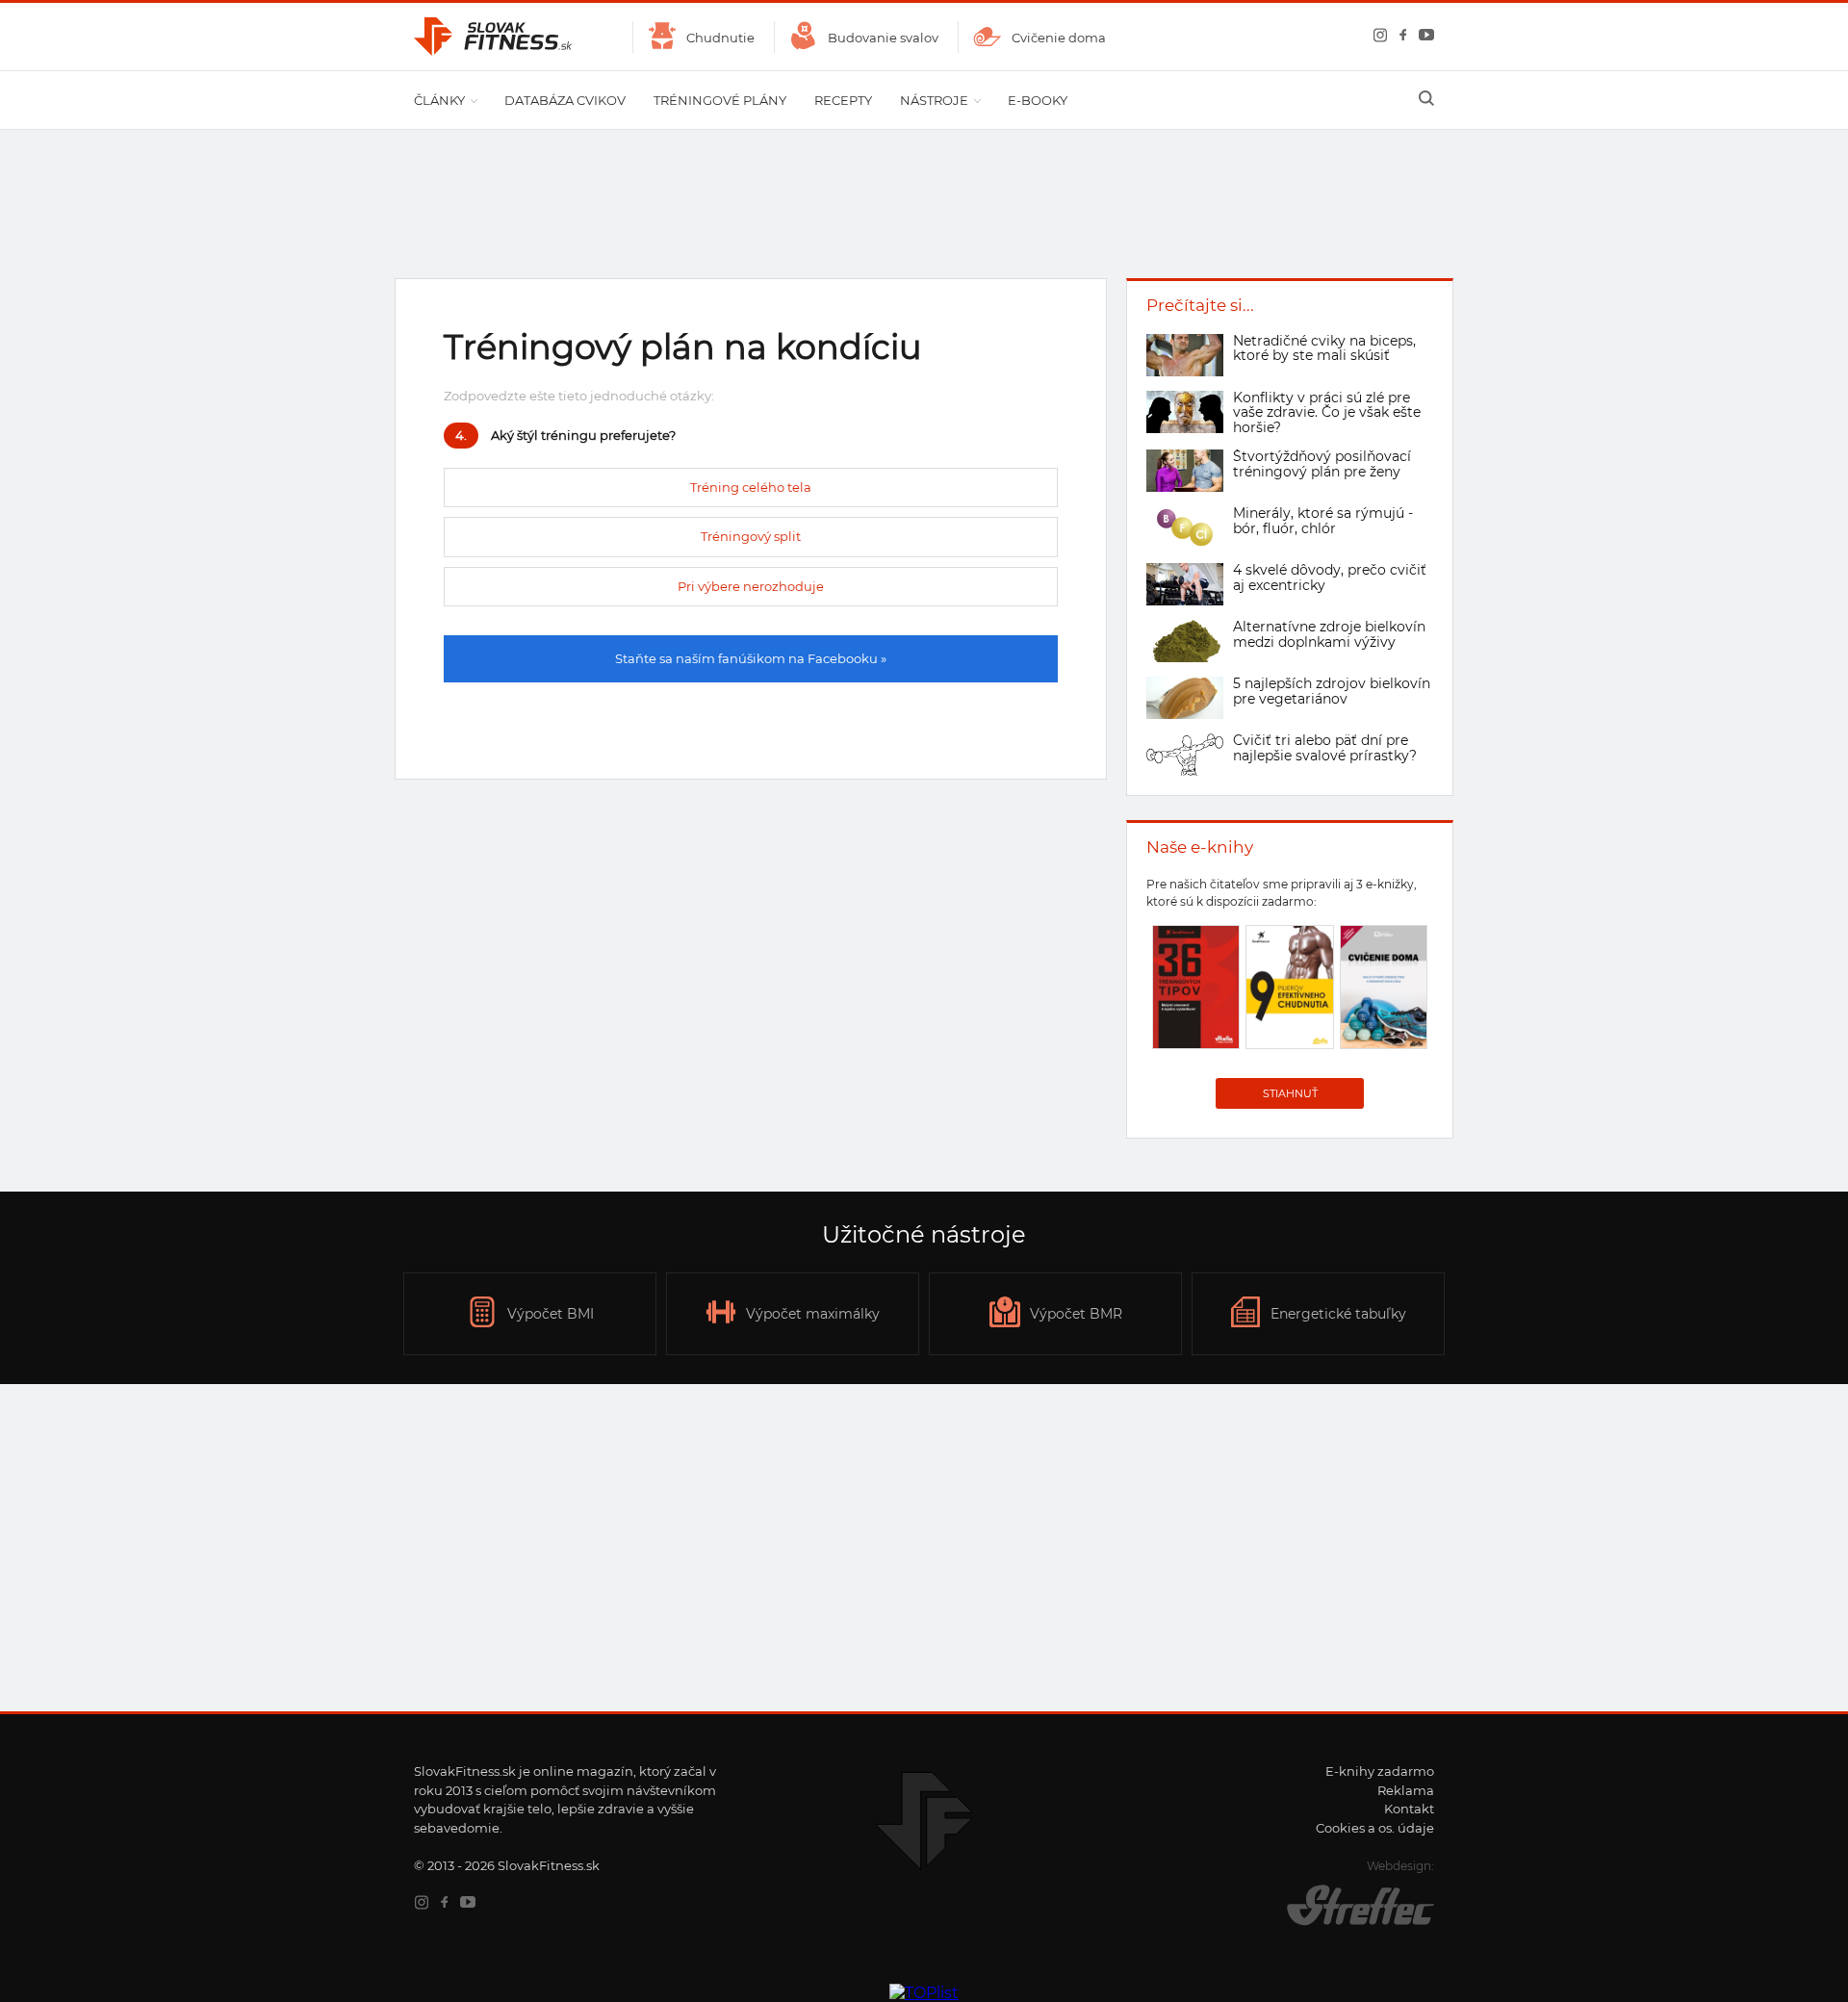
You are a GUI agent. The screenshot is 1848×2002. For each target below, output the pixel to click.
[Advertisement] (924, 1548)
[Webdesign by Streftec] (1342, 1925)
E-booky (1038, 100)
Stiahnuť (1290, 1093)
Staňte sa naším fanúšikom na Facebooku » (751, 658)
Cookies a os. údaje (1375, 1828)
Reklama (1406, 1790)
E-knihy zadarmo (1380, 1771)
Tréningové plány (720, 100)
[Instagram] (1376, 37)
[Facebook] (1399, 37)
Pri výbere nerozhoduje (751, 586)
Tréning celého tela (751, 487)
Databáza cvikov (565, 100)
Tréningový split (751, 536)
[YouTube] (1423, 37)
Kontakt (1409, 1809)
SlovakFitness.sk (494, 37)
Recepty (843, 100)
